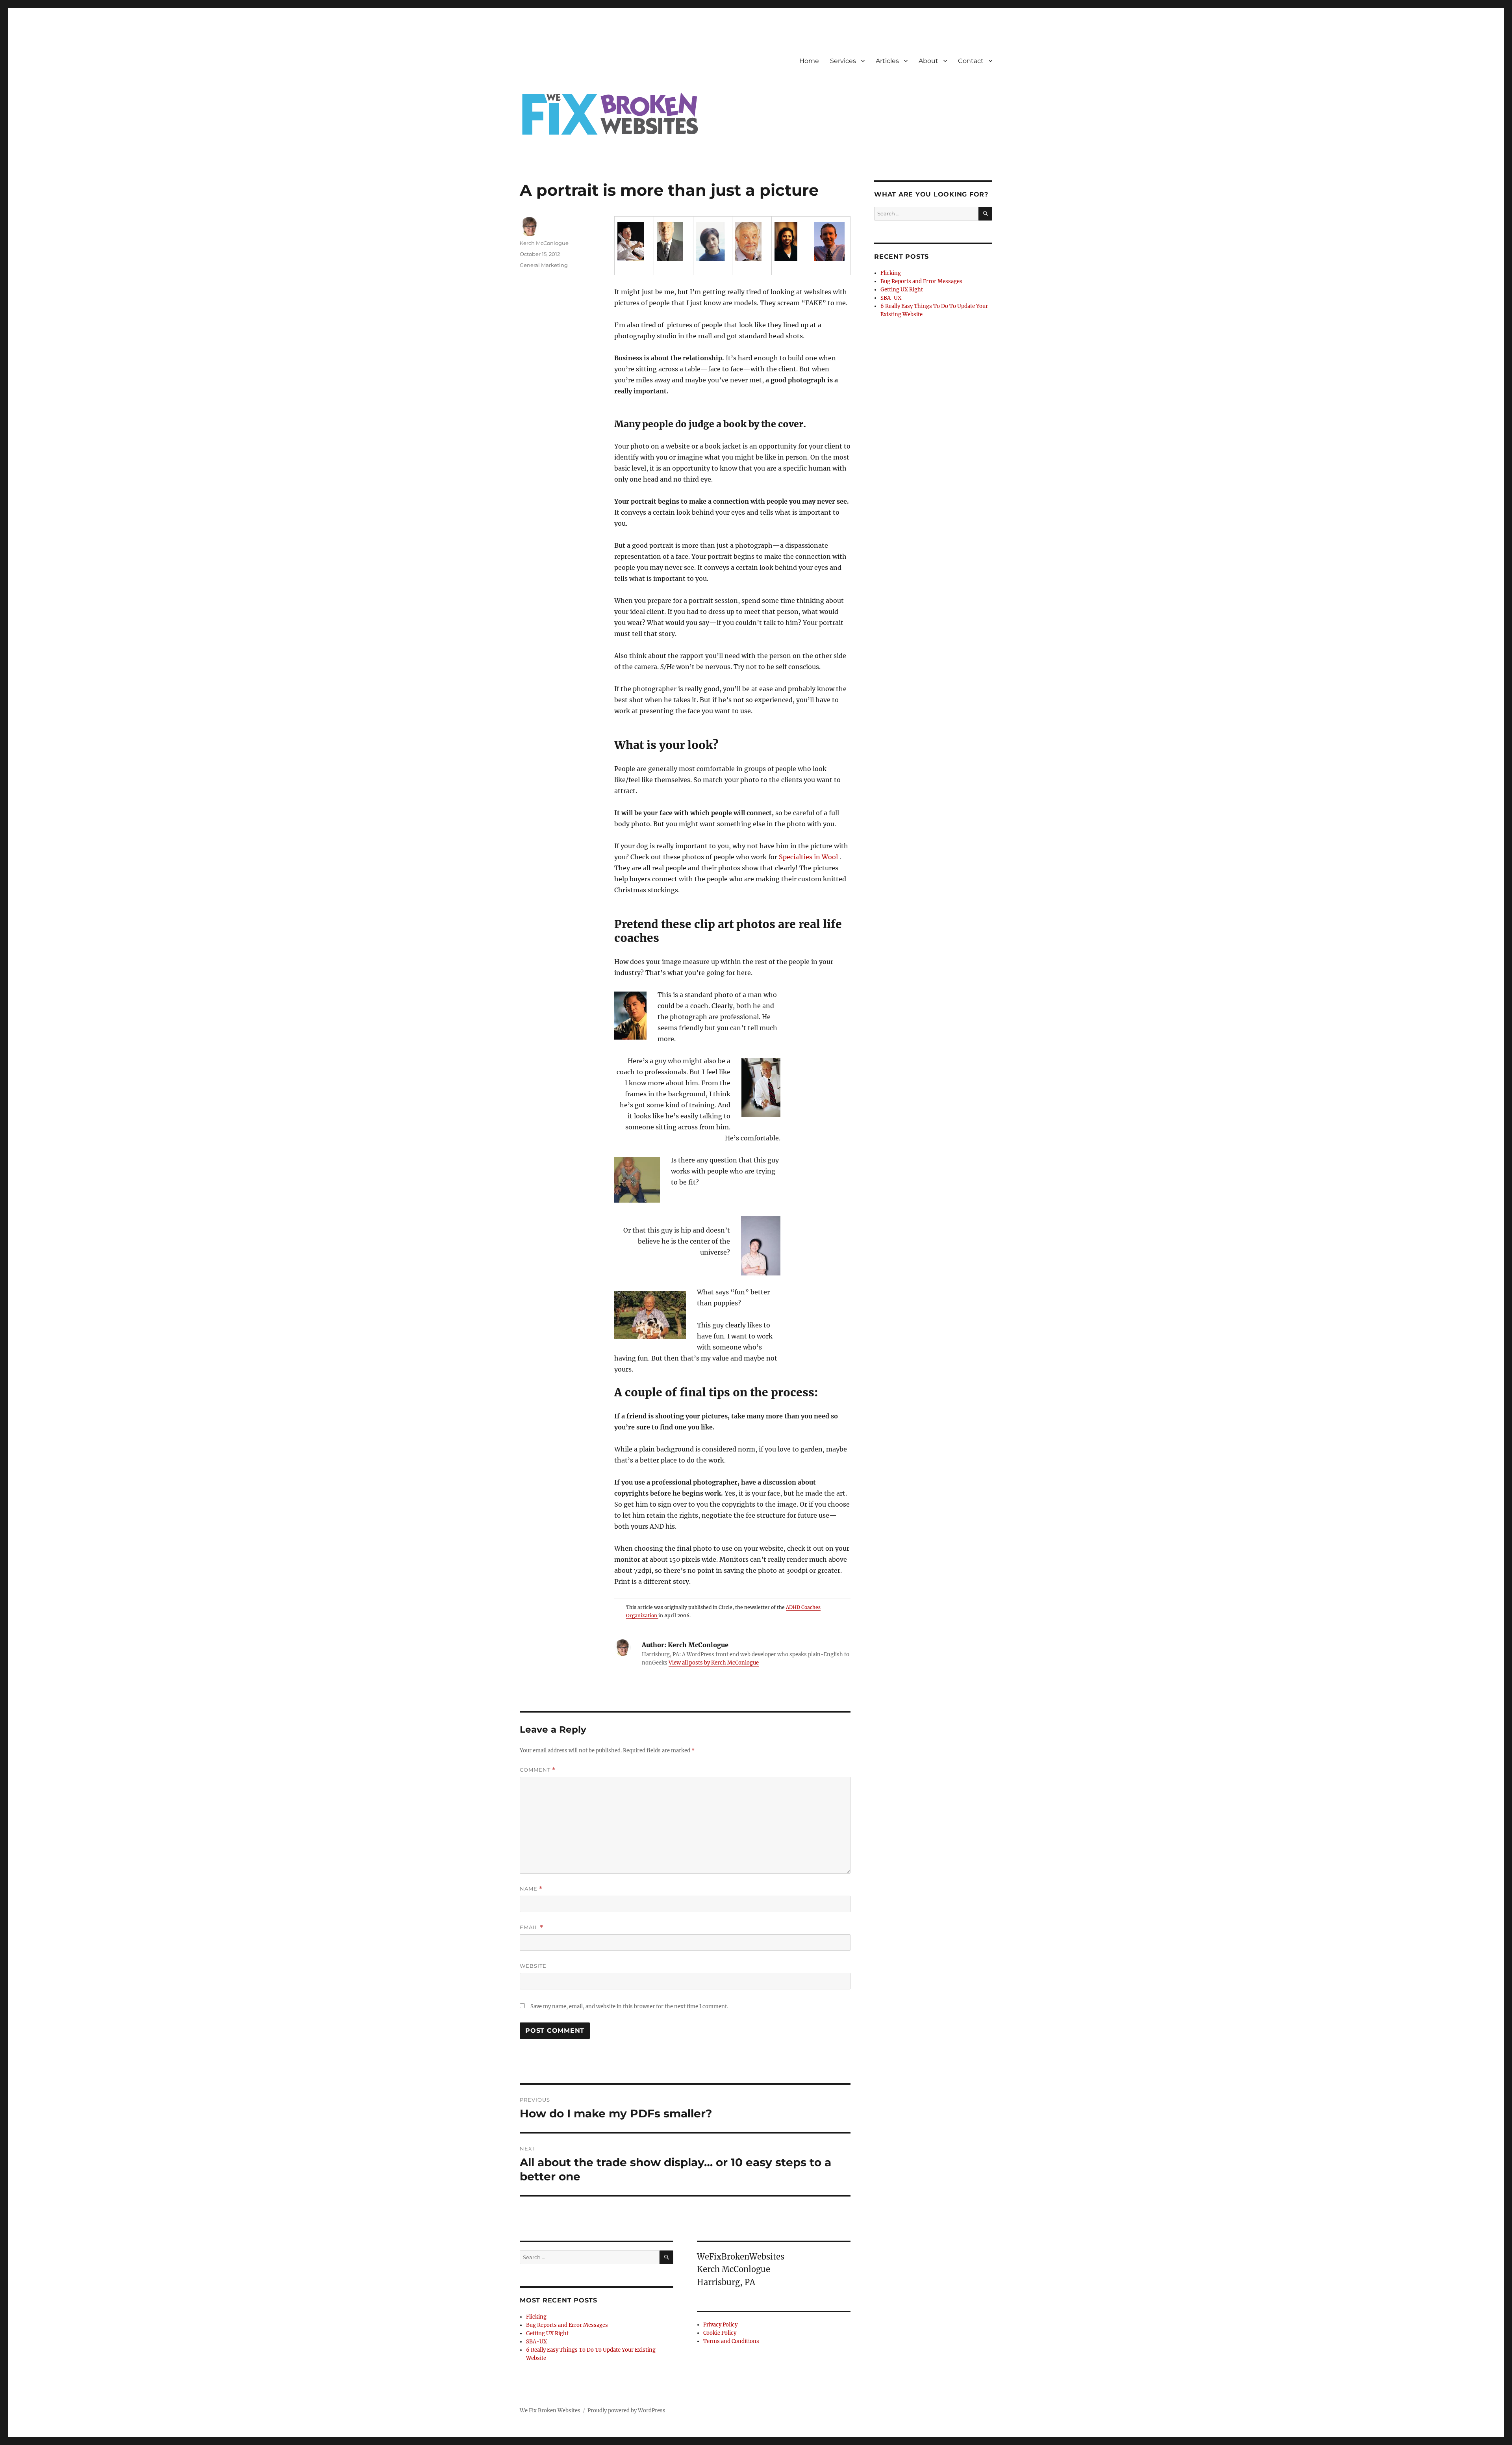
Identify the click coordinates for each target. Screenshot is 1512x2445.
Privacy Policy (720, 2325)
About (928, 61)
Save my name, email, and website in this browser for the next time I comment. (629, 2007)
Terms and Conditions (731, 2341)
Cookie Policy (720, 2333)
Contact (971, 61)
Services (843, 61)
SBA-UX (536, 2342)
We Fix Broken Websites (550, 2411)
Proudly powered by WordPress (626, 2411)
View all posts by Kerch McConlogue (714, 1663)
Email (532, 1927)
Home (809, 61)
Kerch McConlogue (544, 243)
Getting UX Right (547, 2333)
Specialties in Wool (808, 857)
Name (531, 1889)
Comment (538, 1770)
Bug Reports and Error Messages (567, 2325)
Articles (887, 61)
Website (533, 1966)
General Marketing (544, 265)
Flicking (536, 2317)
